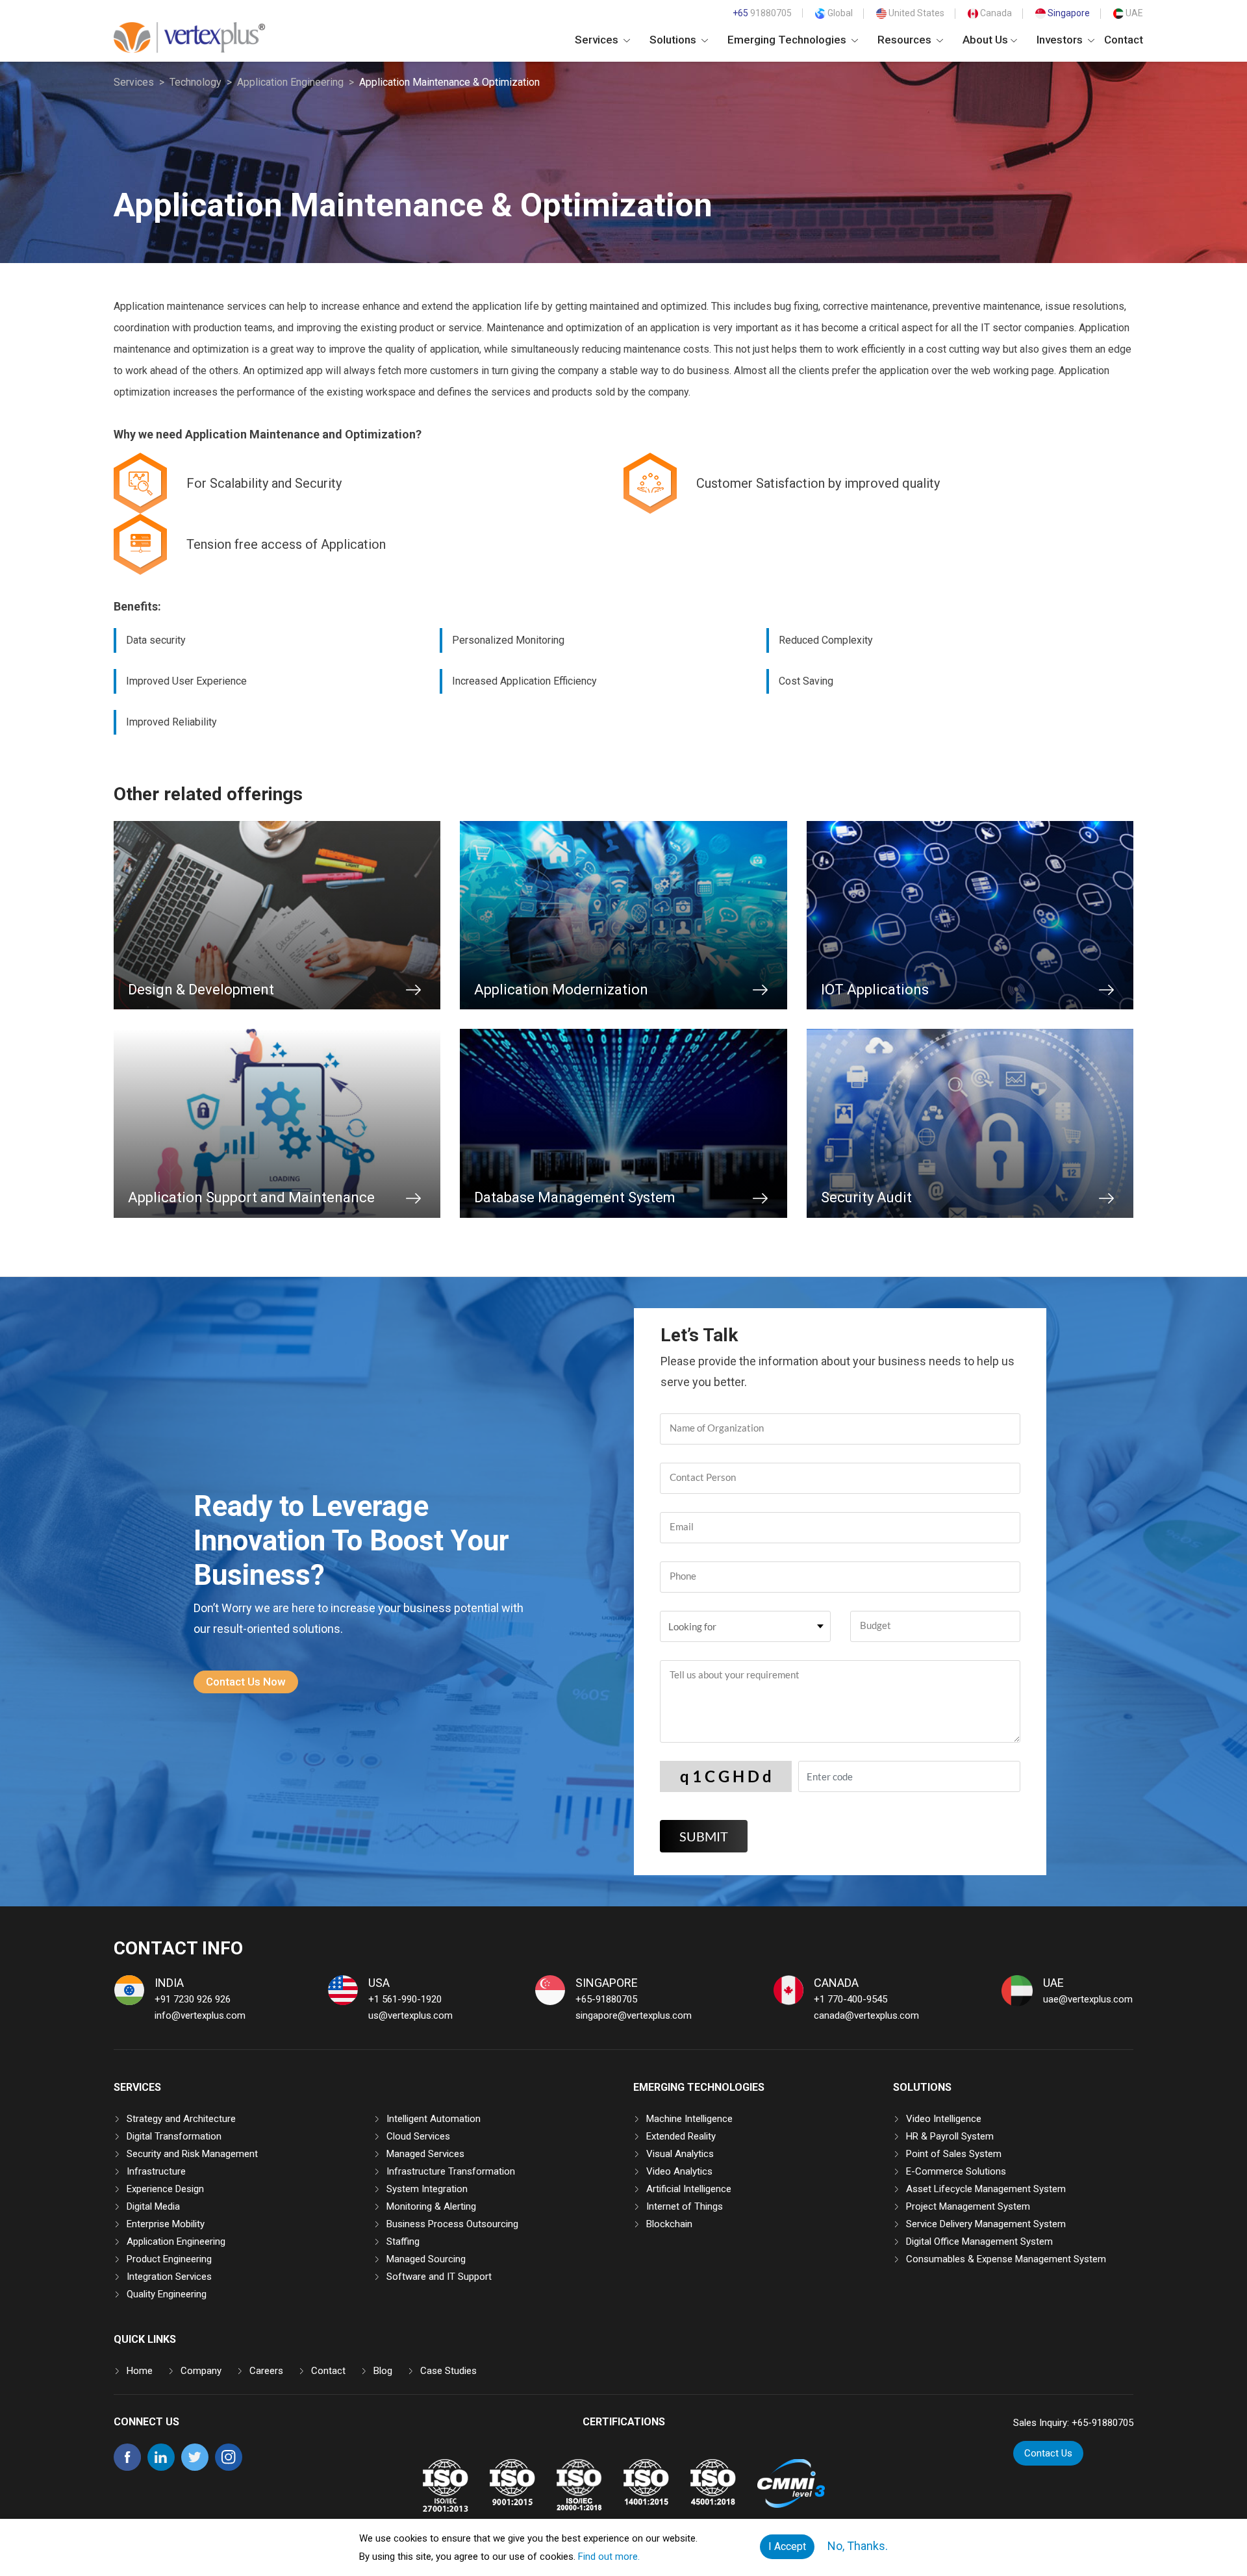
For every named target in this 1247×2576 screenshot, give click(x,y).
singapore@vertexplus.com (634, 2015)
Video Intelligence (944, 2119)
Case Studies (448, 2371)
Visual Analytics (680, 2154)
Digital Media (153, 2206)
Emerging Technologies (788, 40)
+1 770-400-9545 (850, 1999)
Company (201, 2371)
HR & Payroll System (950, 2136)
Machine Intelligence (689, 2119)
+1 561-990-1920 (405, 1999)
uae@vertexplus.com (1088, 1999)
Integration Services (169, 2277)
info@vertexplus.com (200, 2015)
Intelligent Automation (434, 2119)
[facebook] (127, 2468)
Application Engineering (290, 82)
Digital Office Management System (979, 2241)
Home (140, 2371)
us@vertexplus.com (410, 2015)
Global (839, 13)
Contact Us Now (246, 1682)
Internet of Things (685, 2206)
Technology (195, 82)
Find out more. (609, 2557)
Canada (995, 13)
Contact (1124, 40)
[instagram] (229, 2468)
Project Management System (968, 2206)
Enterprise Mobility (166, 2224)
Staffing (403, 2241)
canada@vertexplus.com (866, 2015)
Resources (906, 40)
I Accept (787, 2546)
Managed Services (425, 2154)
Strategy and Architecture (181, 2119)
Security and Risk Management (192, 2154)
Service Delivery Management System (986, 2224)
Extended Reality (681, 2136)
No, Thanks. (858, 2546)
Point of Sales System (954, 2154)
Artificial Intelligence (689, 2189)
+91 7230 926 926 (193, 1999)
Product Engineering (169, 2259)
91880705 (762, 13)
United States (915, 13)
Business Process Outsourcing (452, 2224)
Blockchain (669, 2224)
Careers (266, 2371)
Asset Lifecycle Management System (986, 2189)
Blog (383, 2371)
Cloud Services (418, 2136)
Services (598, 40)
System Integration (427, 2189)
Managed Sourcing (426, 2259)
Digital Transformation (174, 2136)
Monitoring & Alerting (431, 2206)
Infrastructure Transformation (451, 2171)
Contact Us (1048, 2453)
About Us (985, 40)
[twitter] (195, 2468)
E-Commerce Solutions (956, 2171)
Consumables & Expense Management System (1006, 2259)
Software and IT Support (439, 2277)
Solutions (674, 40)
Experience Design (165, 2189)
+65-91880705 (606, 1999)
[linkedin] (161, 2468)
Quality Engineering (167, 2294)
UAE (1133, 13)
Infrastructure (156, 2171)
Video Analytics (679, 2171)
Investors (1061, 40)
